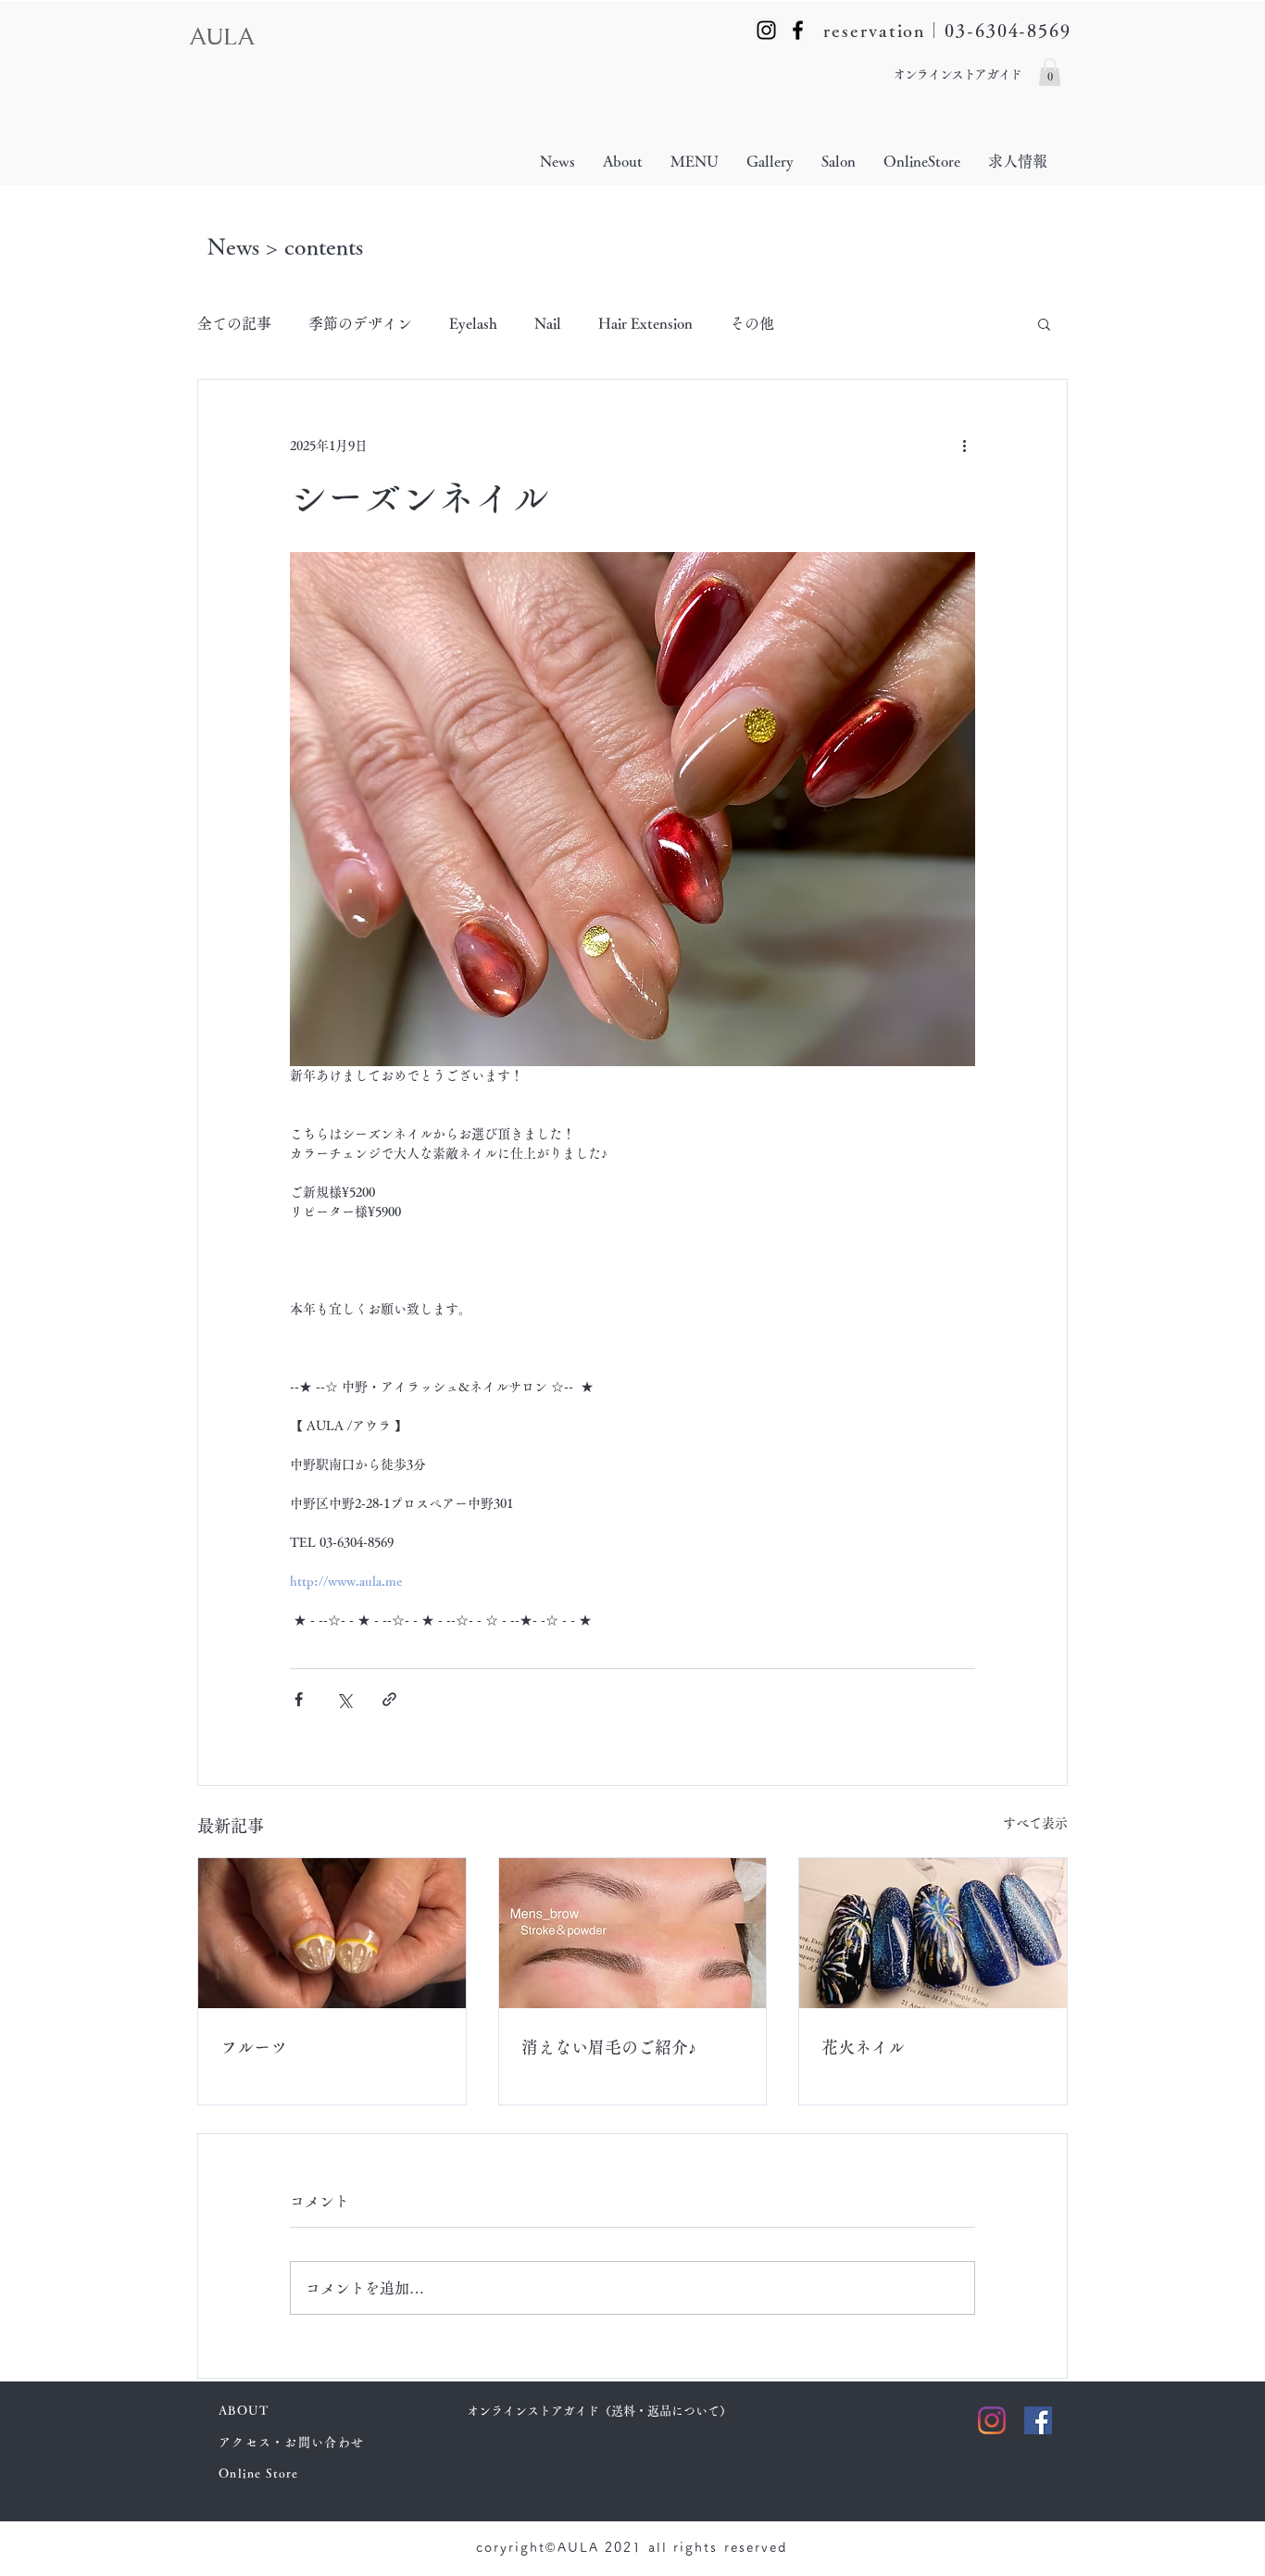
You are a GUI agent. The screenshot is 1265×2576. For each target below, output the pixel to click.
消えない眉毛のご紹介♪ (609, 2047)
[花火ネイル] (933, 1933)
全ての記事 (234, 323)
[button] (1050, 72)
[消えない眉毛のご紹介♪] (633, 1933)
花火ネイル (863, 2047)
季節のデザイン (360, 323)
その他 (752, 323)
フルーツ (254, 2047)
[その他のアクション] (964, 446)
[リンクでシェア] (389, 1699)
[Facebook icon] (1038, 2420)
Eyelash (473, 323)
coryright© (517, 2547)
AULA (582, 2547)
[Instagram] (766, 30)
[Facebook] (798, 30)
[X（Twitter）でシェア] (344, 1699)
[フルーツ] (332, 1933)
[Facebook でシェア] (299, 1699)
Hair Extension (645, 323)
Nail (548, 323)
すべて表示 (1035, 1823)
